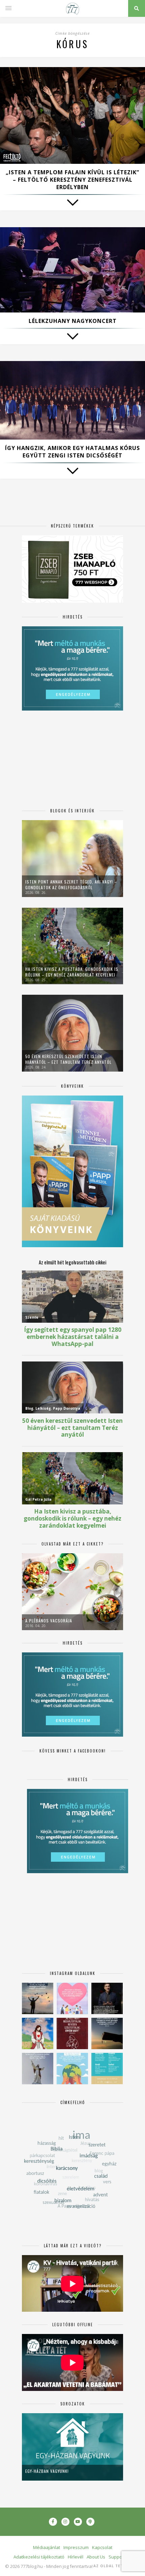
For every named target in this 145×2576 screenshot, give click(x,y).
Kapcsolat (102, 2547)
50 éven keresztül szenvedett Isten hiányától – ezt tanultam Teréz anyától (68, 1059)
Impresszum (76, 2547)
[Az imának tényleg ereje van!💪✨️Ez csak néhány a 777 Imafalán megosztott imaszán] (107, 2069)
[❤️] (72, 2033)
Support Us (120, 2557)
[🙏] (38, 2033)
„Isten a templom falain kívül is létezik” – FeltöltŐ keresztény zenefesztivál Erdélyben (72, 180)
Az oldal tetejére (114, 2566)
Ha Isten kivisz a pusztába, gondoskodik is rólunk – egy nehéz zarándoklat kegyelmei (72, 972)
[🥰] (72, 1998)
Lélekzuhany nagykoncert (73, 321)
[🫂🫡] (38, 2069)
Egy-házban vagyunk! (47, 2471)
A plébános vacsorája (49, 1621)
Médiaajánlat (47, 2547)
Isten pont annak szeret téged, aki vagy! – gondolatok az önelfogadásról (71, 885)
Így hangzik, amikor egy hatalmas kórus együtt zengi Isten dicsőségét (72, 452)
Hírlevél (76, 2557)
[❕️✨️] (107, 2033)
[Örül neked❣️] (38, 1998)
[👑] (72, 2069)
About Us (96, 2557)
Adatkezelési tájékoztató (39, 2557)
